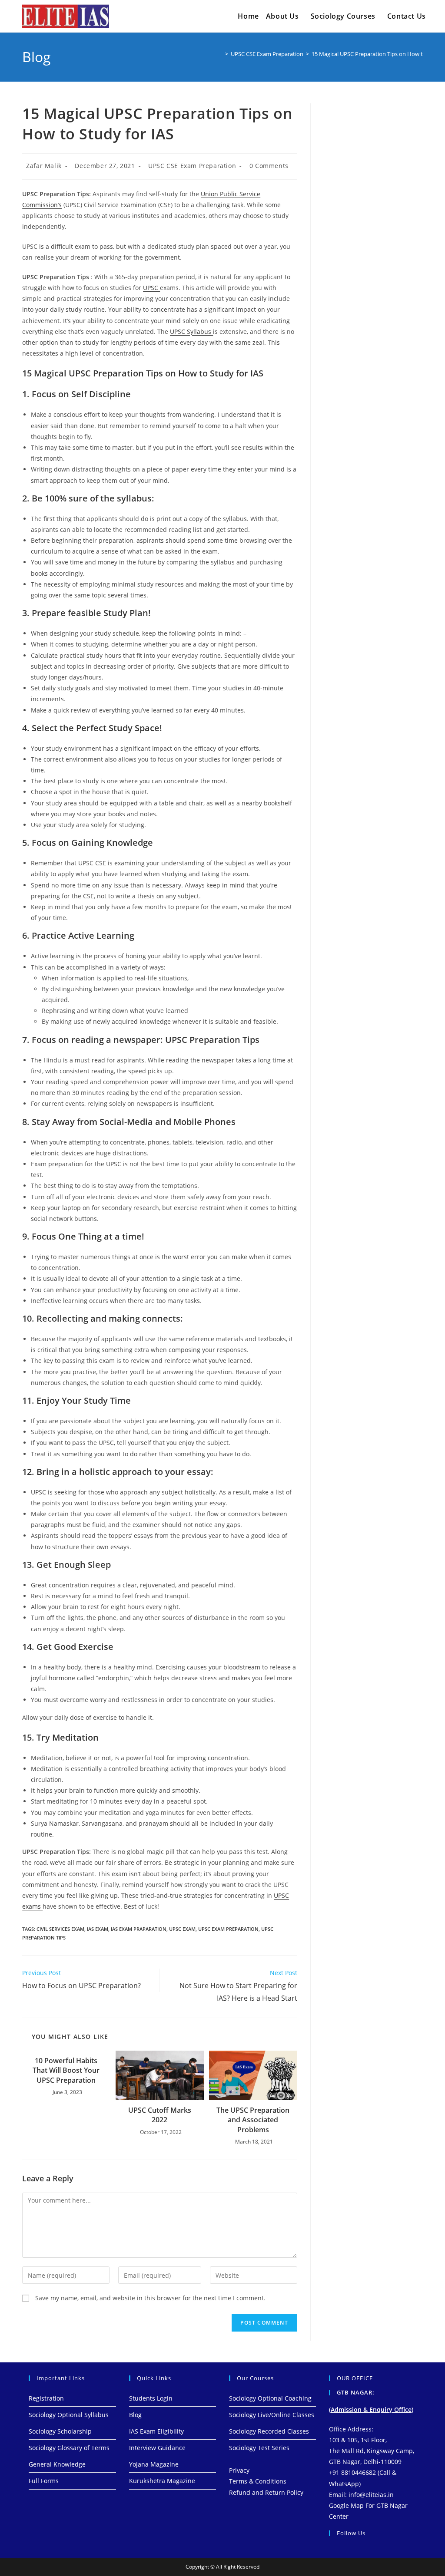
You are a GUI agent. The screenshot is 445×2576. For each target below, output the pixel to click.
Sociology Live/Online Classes (272, 2415)
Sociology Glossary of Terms (69, 2448)
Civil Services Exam (60, 1929)
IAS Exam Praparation (139, 1929)
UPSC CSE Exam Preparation (192, 166)
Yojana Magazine (154, 2464)
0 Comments (269, 166)
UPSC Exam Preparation (228, 1929)
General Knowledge (57, 2464)
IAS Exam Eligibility (156, 2431)
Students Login (151, 2398)
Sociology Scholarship (60, 2431)
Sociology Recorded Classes (269, 2431)
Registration (46, 2398)
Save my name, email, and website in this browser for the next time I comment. (150, 2298)
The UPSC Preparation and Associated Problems (253, 2120)
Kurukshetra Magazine (162, 2481)
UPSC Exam (182, 1929)
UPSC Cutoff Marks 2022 (160, 2115)
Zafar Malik (44, 166)
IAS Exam (98, 1929)
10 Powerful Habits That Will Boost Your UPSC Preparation (66, 2070)
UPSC (151, 288)
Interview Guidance (157, 2448)
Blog (135, 2415)
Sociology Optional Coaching (270, 2398)
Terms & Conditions (258, 2481)
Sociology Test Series (259, 2448)
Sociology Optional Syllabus (69, 2415)
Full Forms (44, 2481)
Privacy (239, 2470)
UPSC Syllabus (191, 331)
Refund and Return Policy (266, 2492)
